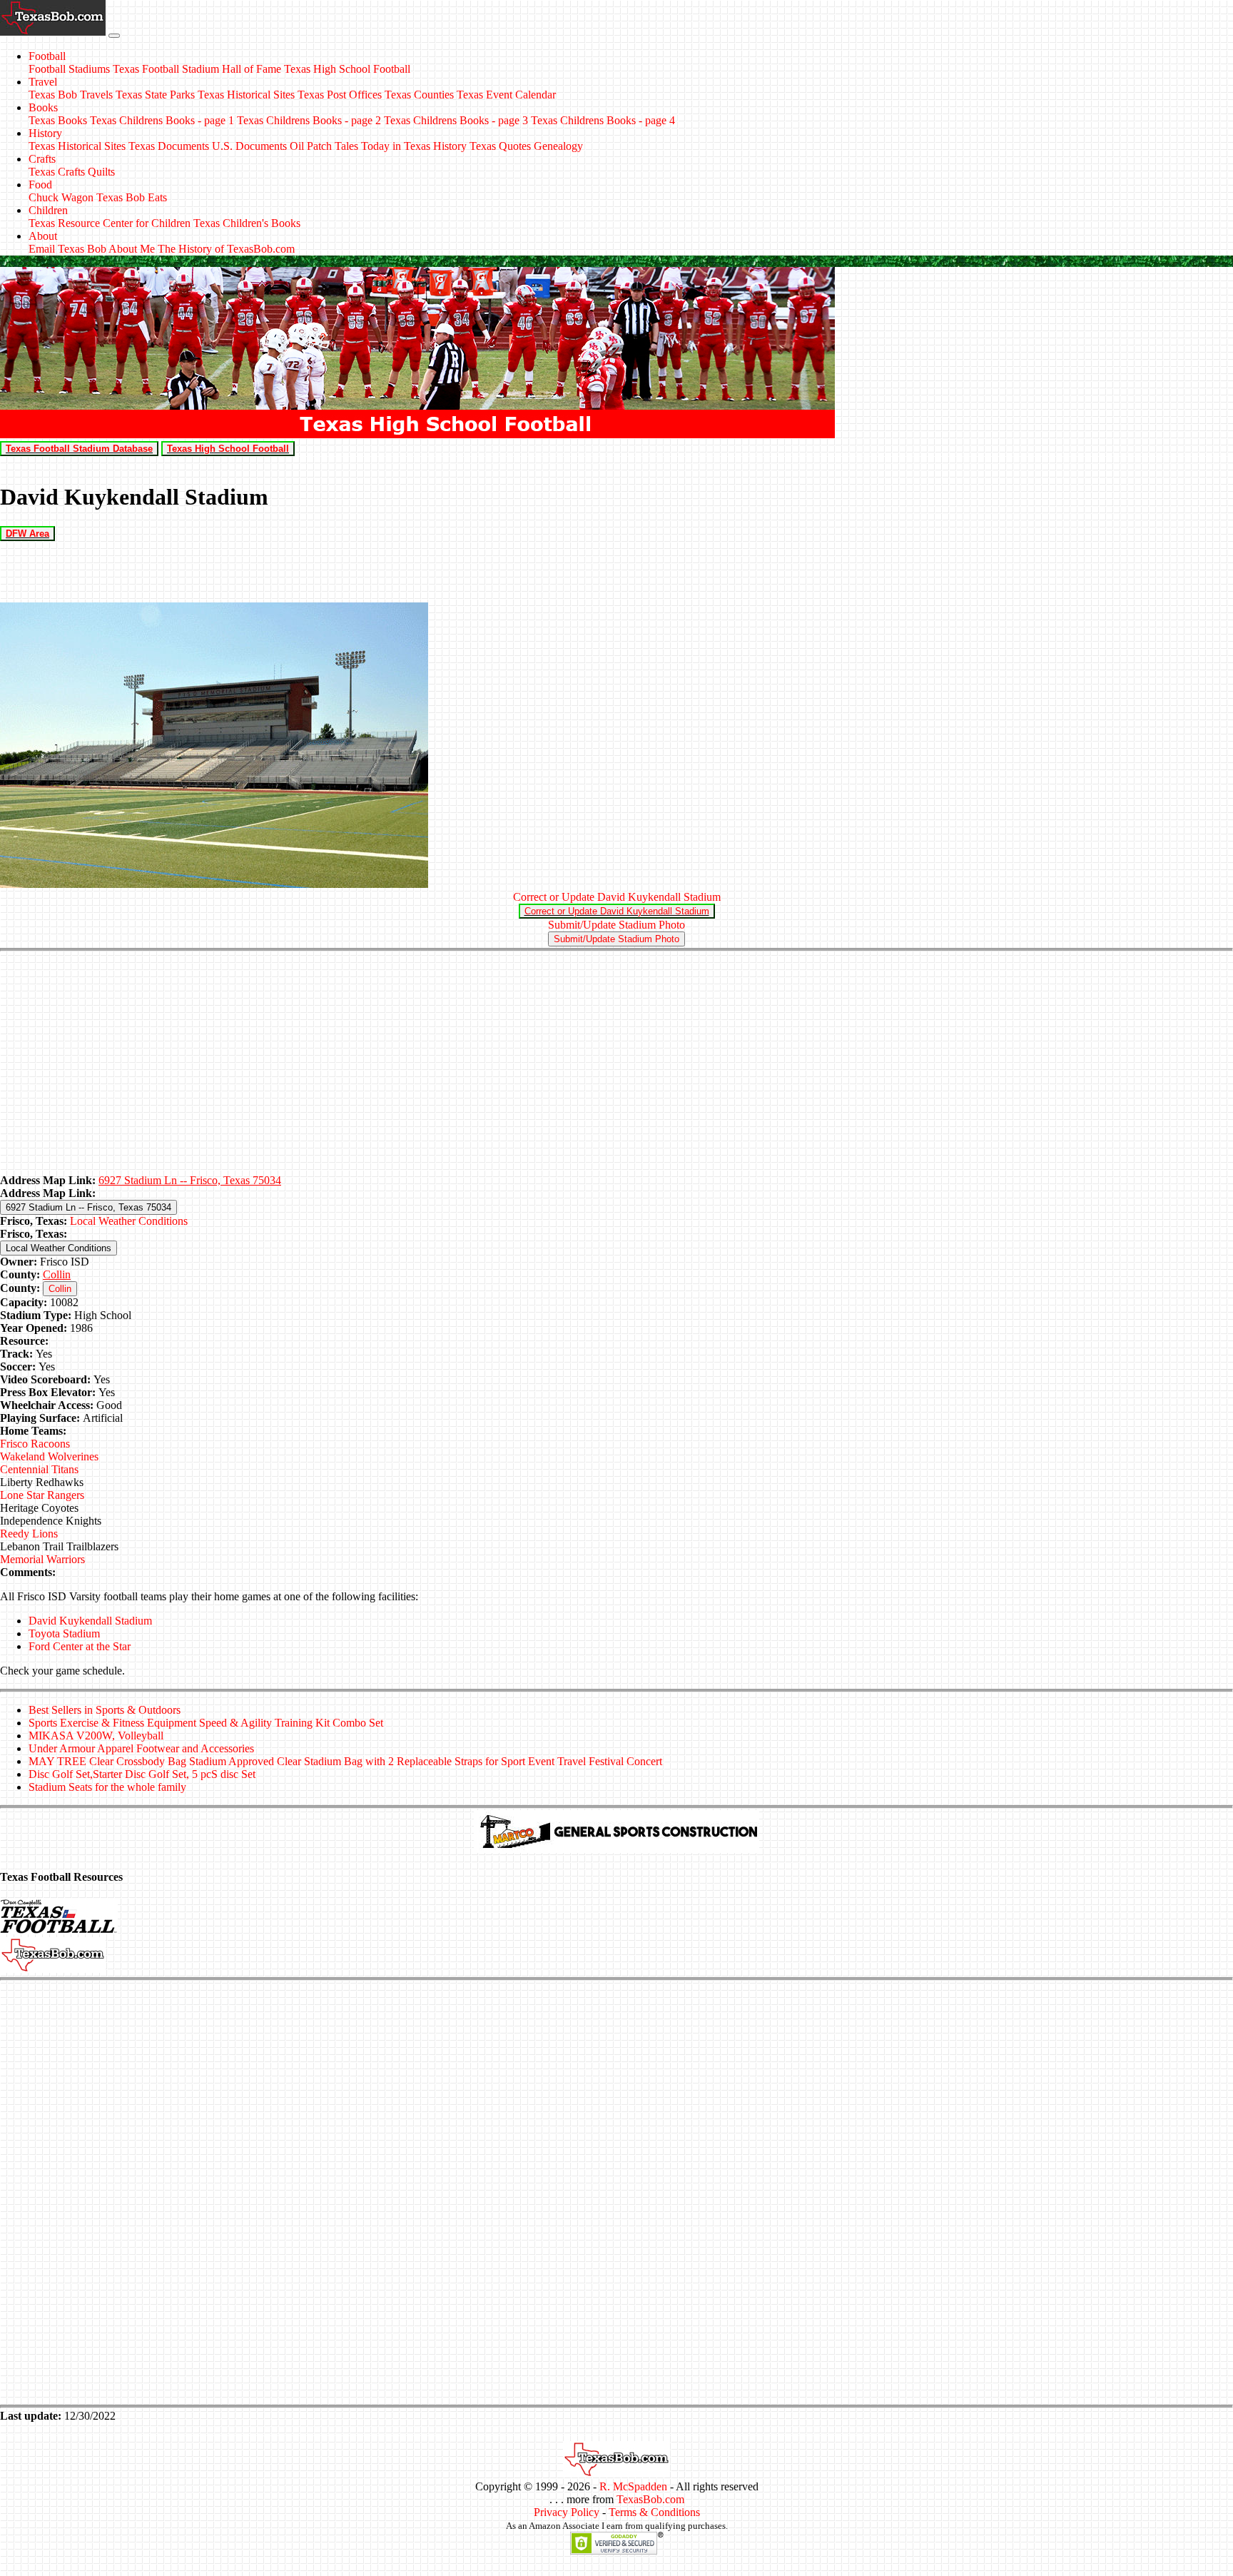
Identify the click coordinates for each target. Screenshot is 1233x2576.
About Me (132, 249)
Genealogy (558, 146)
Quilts (101, 172)
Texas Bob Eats (132, 197)
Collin (57, 1274)
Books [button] (43, 107)
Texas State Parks (155, 95)
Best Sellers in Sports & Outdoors (105, 1710)
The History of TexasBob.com (226, 249)
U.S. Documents (249, 146)
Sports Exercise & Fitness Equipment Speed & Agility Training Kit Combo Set (206, 1723)
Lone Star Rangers (42, 1495)
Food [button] (40, 185)
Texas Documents (169, 146)
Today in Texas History (414, 146)
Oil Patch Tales (324, 146)
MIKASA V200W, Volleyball (96, 1736)
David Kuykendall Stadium (90, 1621)
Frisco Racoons (35, 1444)
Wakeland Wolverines (49, 1456)
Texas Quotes (500, 146)
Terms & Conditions (654, 2512)
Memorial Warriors (42, 1559)
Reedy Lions (29, 1534)
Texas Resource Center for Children (110, 223)
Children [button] (48, 210)
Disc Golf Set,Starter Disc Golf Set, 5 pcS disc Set (142, 1774)
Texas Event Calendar (506, 95)
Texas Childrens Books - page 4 (603, 120)
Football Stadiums (69, 69)
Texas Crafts (57, 172)
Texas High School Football (347, 69)
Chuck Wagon (61, 197)
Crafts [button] (42, 159)
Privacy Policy (567, 2512)
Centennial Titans (39, 1469)
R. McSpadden (633, 2486)
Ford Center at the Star (80, 1646)
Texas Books (58, 120)
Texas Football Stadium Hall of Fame (197, 69)
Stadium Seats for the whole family (107, 1787)
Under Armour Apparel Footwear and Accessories (141, 1748)
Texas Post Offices (340, 95)
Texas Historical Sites (246, 95)
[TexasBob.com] (616, 2474)
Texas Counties (419, 95)
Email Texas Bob (67, 249)
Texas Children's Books (247, 223)
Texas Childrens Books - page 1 (162, 120)
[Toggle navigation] (114, 36)
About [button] (43, 236)
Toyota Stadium (64, 1633)
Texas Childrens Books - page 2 (309, 120)
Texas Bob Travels (71, 95)
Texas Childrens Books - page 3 (456, 120)
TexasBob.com (650, 2499)
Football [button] (47, 56)
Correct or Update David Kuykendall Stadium (617, 897)
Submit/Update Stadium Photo (616, 925)
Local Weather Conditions (129, 1221)
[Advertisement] (616, 1064)
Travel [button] (43, 82)
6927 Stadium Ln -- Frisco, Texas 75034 (190, 1180)
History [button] (45, 133)
